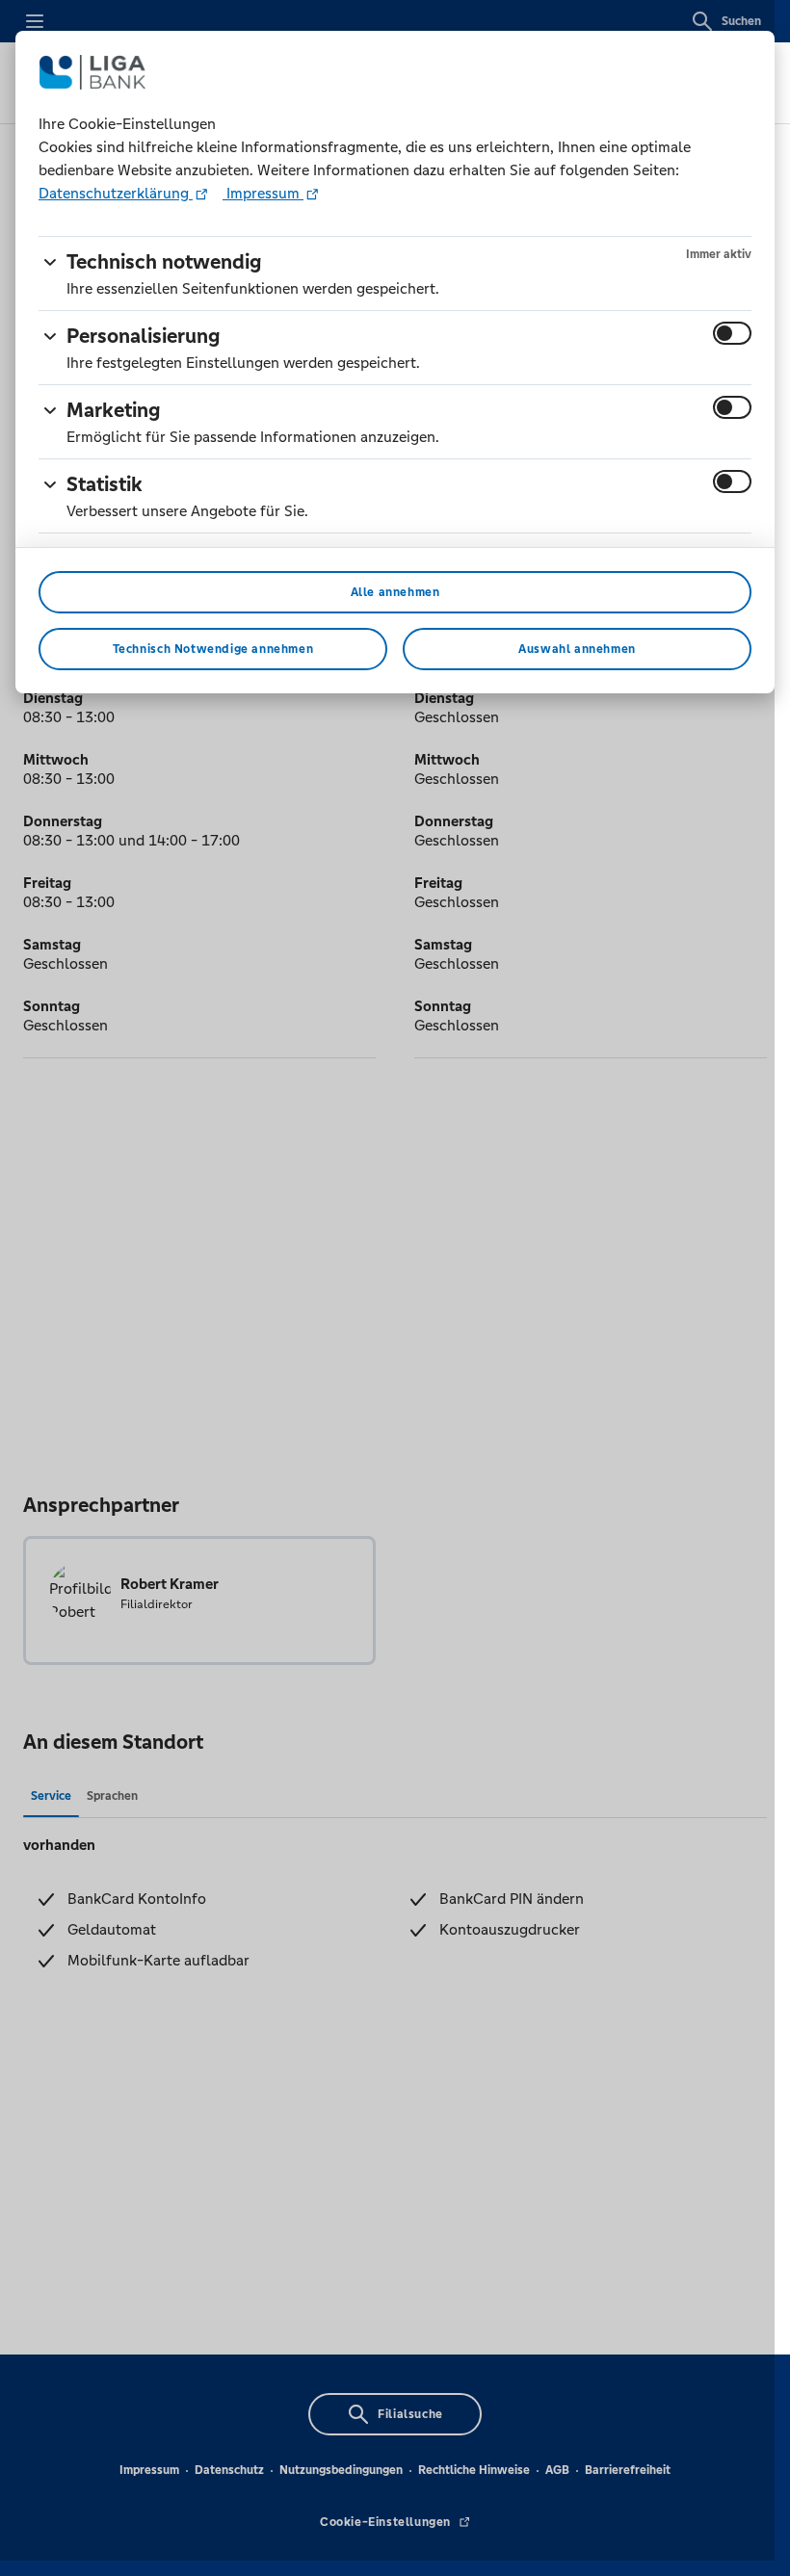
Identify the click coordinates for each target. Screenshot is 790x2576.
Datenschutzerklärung (116, 193)
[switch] (732, 333)
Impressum (263, 193)
